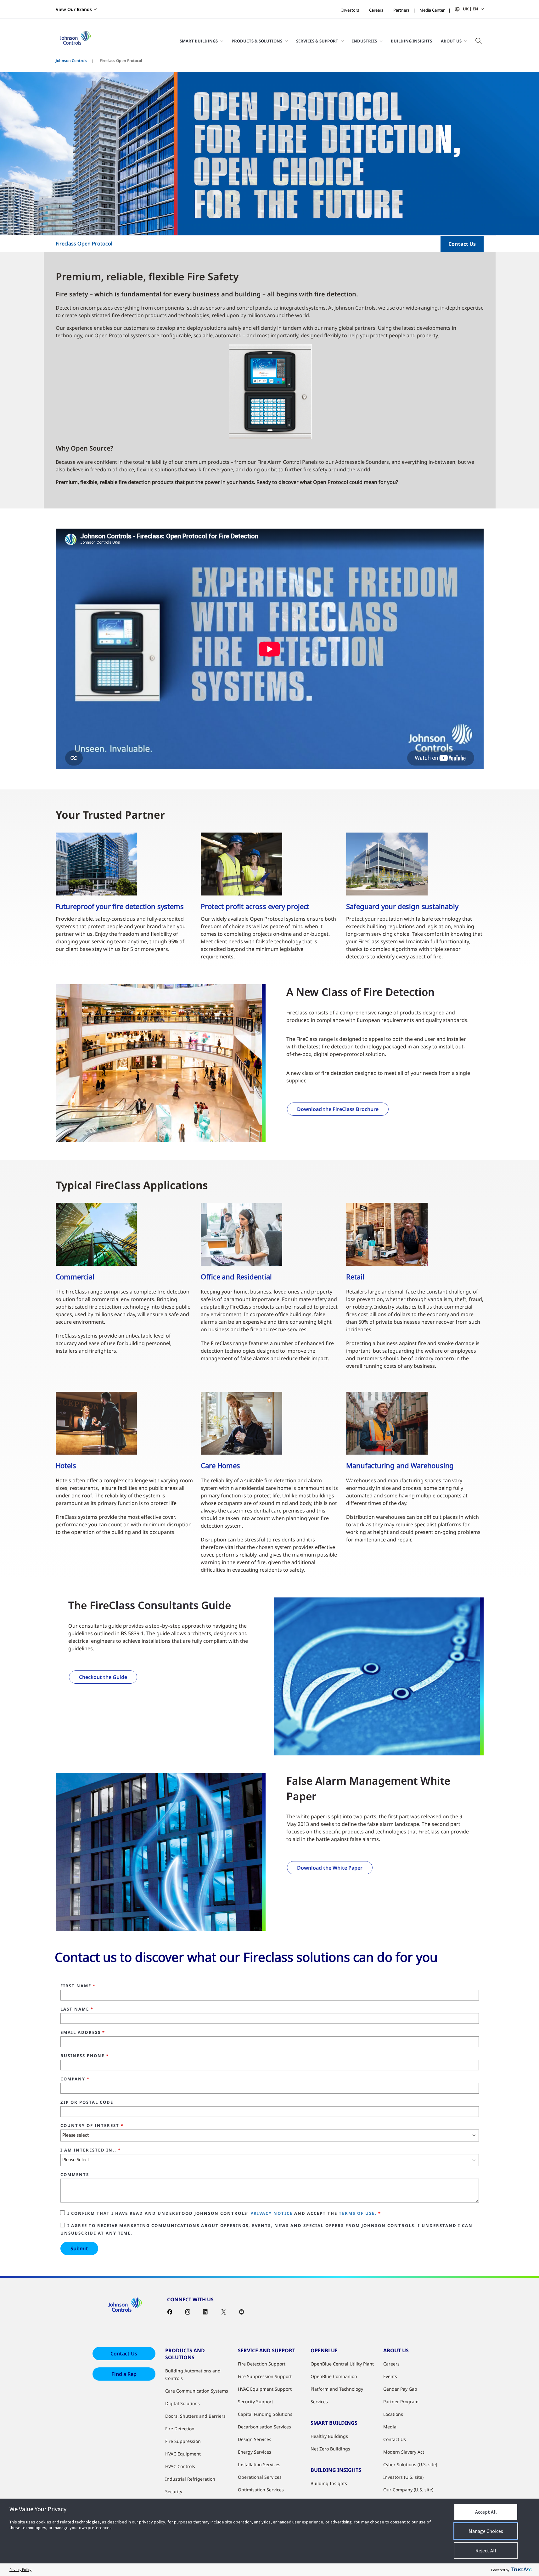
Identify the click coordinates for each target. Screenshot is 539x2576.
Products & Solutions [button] (257, 41)
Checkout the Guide (103, 1677)
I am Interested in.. (91, 2150)
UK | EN (470, 9)
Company (75, 2079)
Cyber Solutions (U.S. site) (410, 2464)
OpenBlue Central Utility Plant (342, 2364)
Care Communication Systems (197, 2391)
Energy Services (255, 2452)
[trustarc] (521, 2570)
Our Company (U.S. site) (408, 2490)
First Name (78, 1986)
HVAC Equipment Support (265, 2389)
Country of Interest (92, 2126)
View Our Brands (74, 9)
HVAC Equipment (183, 2454)
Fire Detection (180, 2429)
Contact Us (462, 244)
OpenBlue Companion (334, 2376)
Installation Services (259, 2464)
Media (390, 2427)
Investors (350, 10)
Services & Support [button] (317, 41)
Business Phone (85, 2056)
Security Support (255, 2402)
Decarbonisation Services (264, 2427)
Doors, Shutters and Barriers (195, 2416)
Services (319, 2402)
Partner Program (401, 2402)
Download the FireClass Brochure (338, 1109)
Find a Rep (124, 2374)
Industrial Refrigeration (190, 2479)
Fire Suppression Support (265, 2376)
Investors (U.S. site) (403, 2477)
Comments (75, 2175)
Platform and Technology (337, 2389)
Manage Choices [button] (486, 2531)
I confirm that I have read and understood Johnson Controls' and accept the (224, 2213)
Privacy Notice (272, 2213)
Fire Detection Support (262, 2364)
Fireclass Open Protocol (84, 244)
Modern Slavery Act (404, 2452)
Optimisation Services (261, 2490)
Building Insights (411, 41)
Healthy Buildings (329, 2436)
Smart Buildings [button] (199, 41)
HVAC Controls (180, 2466)
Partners (401, 10)
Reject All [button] (486, 2551)
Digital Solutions (182, 2403)
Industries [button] (365, 41)
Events (390, 2376)
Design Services (255, 2439)
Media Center (432, 10)
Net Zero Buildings (330, 2449)
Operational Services (260, 2477)
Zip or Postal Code (87, 2102)
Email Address (83, 2033)
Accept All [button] (486, 2512)
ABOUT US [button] (451, 41)
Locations (393, 2414)
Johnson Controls (71, 61)
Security (174, 2492)
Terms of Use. (358, 2213)
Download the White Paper (330, 1868)
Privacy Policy (20, 2570)
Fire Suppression (183, 2441)
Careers (376, 10)
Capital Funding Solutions (265, 2414)
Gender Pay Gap (400, 2389)
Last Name (77, 2009)
